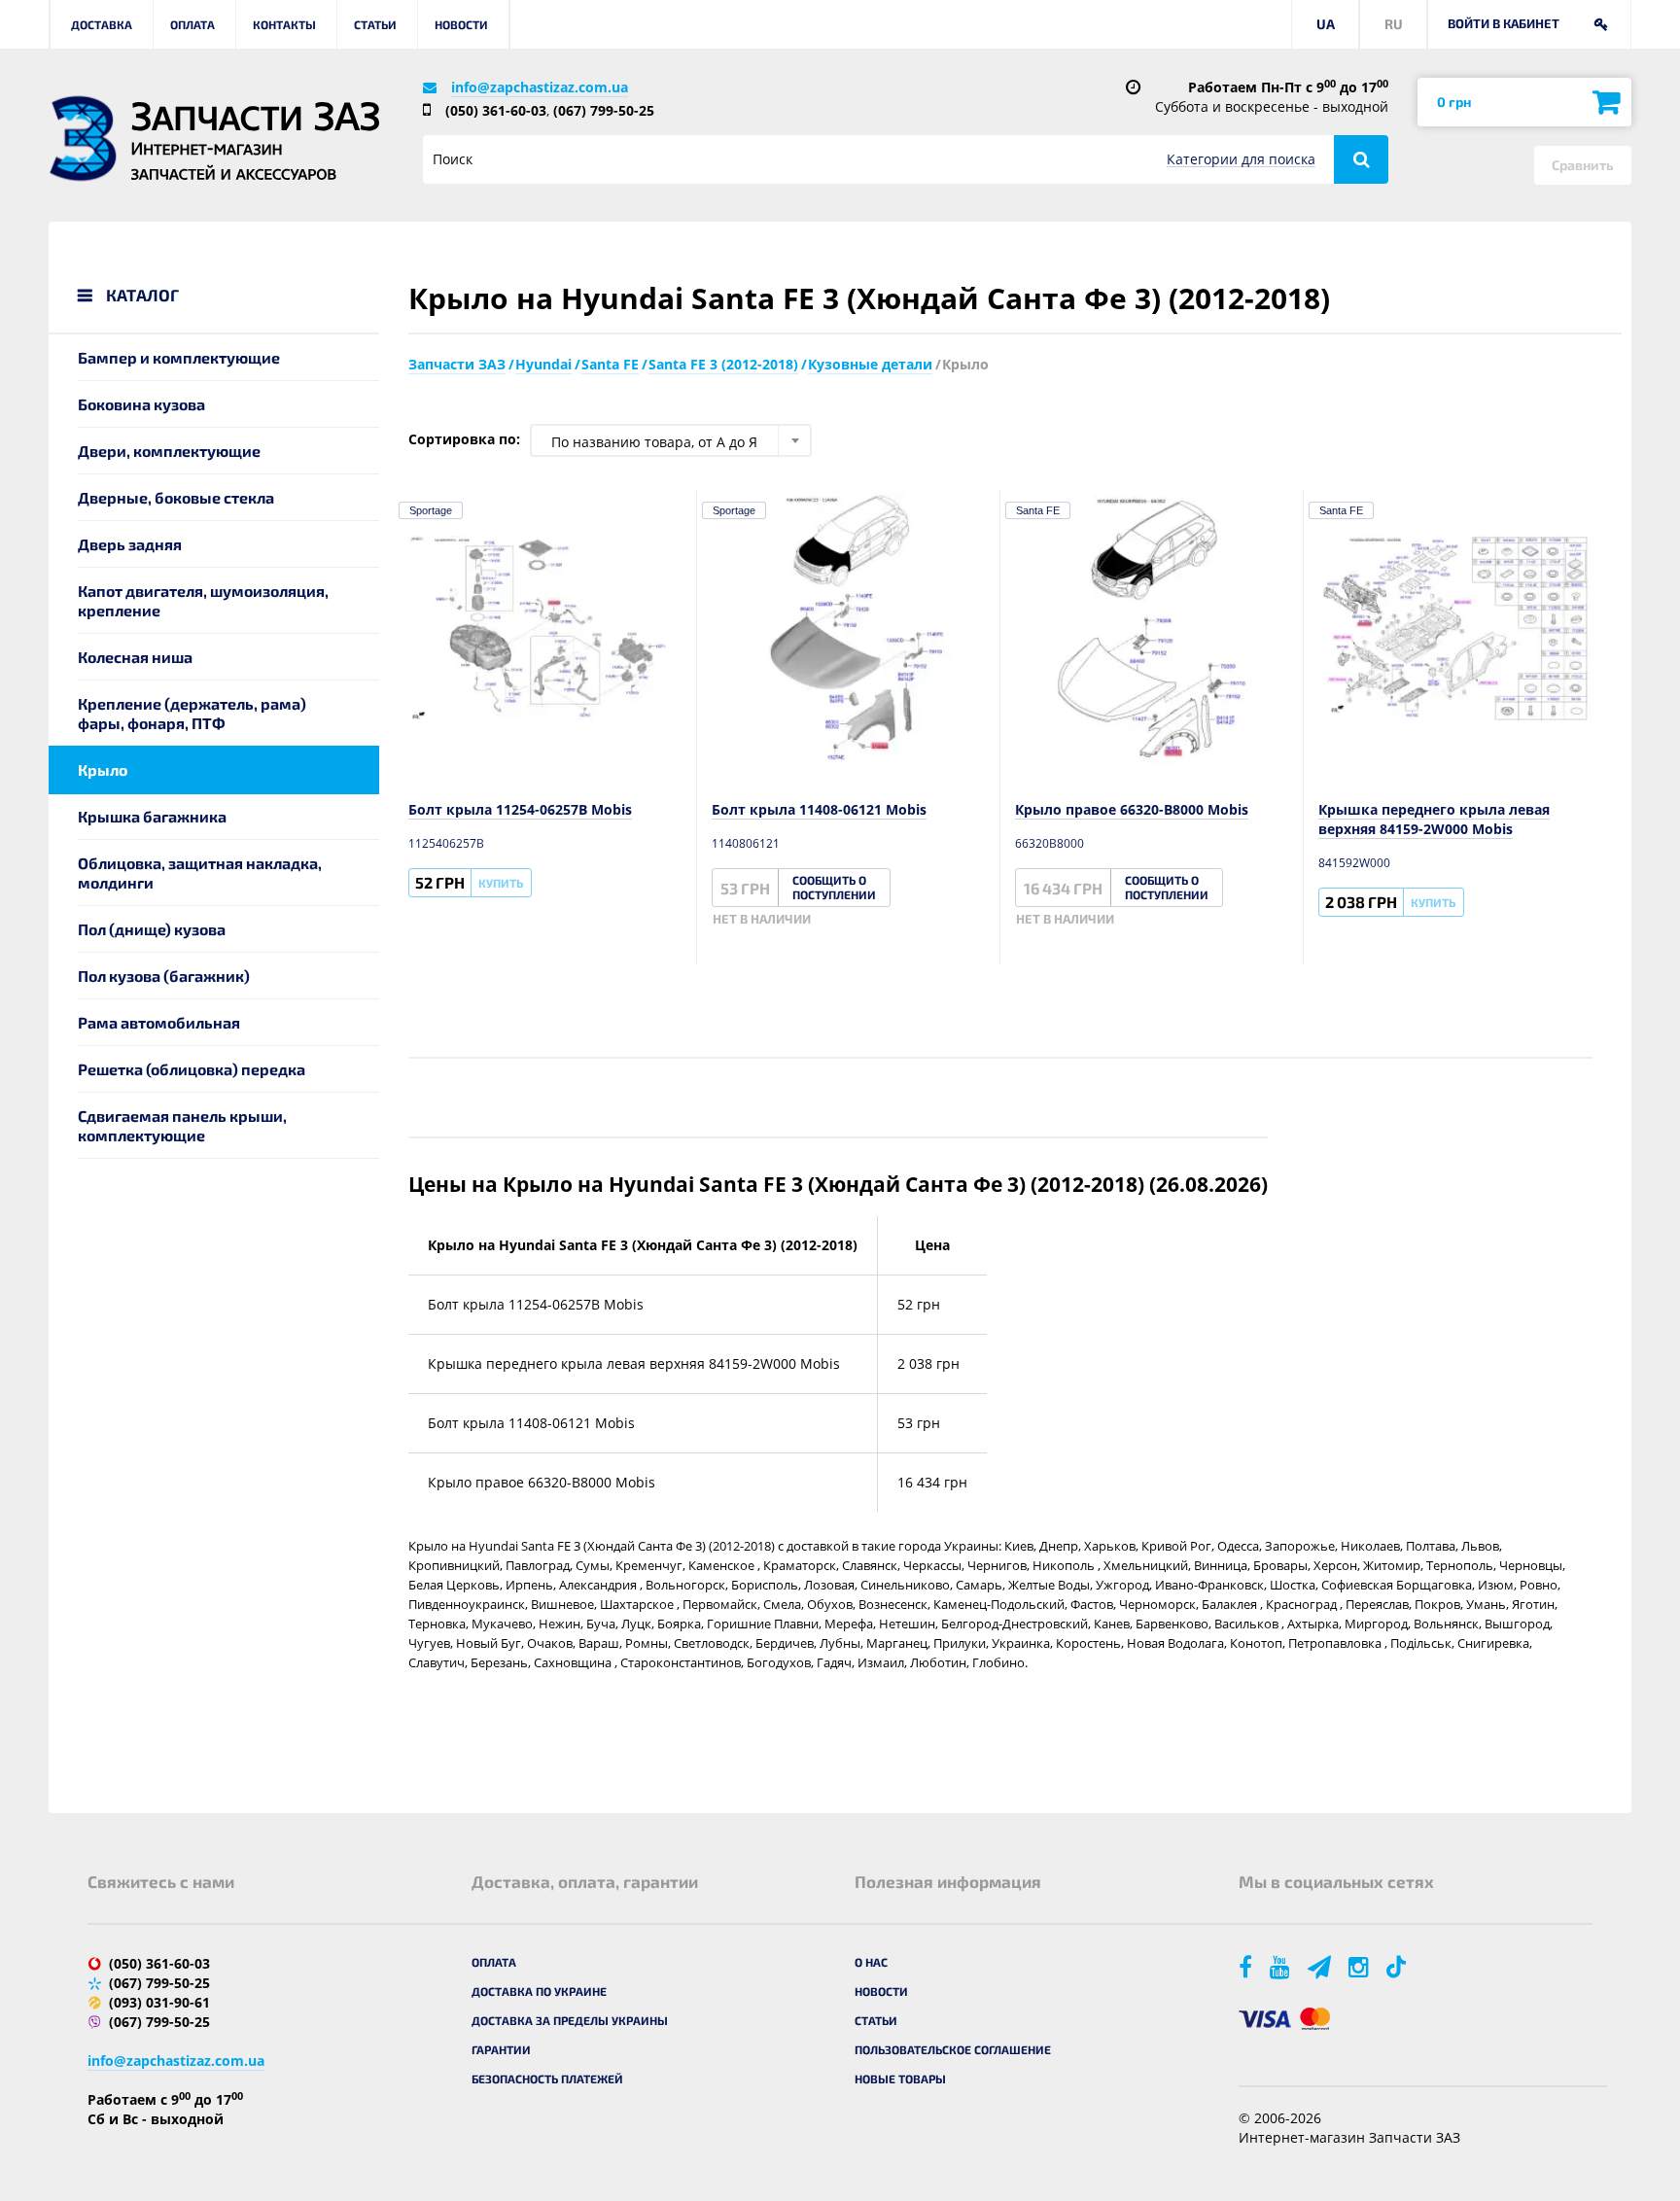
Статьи (375, 24)
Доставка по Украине (539, 1991)
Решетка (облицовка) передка (192, 1069)
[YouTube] (1281, 1966)
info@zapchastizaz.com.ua (540, 87)
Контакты (284, 24)
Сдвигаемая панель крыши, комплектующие (182, 1125)
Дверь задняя (130, 544)
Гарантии (501, 2049)
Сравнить (1583, 165)
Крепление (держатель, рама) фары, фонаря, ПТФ (192, 713)
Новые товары (900, 2079)
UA (1326, 24)
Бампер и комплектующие (179, 357)
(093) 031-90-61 (159, 2002)
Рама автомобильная (159, 1022)
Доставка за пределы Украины (570, 2020)
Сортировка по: (464, 439)
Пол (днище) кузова (152, 929)
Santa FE (1038, 510)
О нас (871, 1962)
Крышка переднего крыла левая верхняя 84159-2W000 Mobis (1434, 819)
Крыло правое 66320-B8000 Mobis (1132, 809)
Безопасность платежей (547, 2079)
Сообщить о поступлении (834, 887)
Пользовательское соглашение (953, 2049)
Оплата (192, 24)
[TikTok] (1400, 1966)
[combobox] (671, 440)
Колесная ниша (135, 657)
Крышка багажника (152, 816)
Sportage (431, 510)
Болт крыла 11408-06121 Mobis (819, 809)
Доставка (102, 24)
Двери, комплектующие (169, 451)
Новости (461, 24)
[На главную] (83, 139)
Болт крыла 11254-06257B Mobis (520, 809)
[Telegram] (1321, 1966)
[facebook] (1247, 1966)
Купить (501, 883)
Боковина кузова (141, 404)
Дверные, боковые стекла (176, 497)
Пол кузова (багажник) (164, 976)
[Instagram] (1360, 1966)
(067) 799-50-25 (604, 110)
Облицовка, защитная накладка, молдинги (200, 873)
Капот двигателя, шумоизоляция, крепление (203, 600)
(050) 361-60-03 (496, 110)
